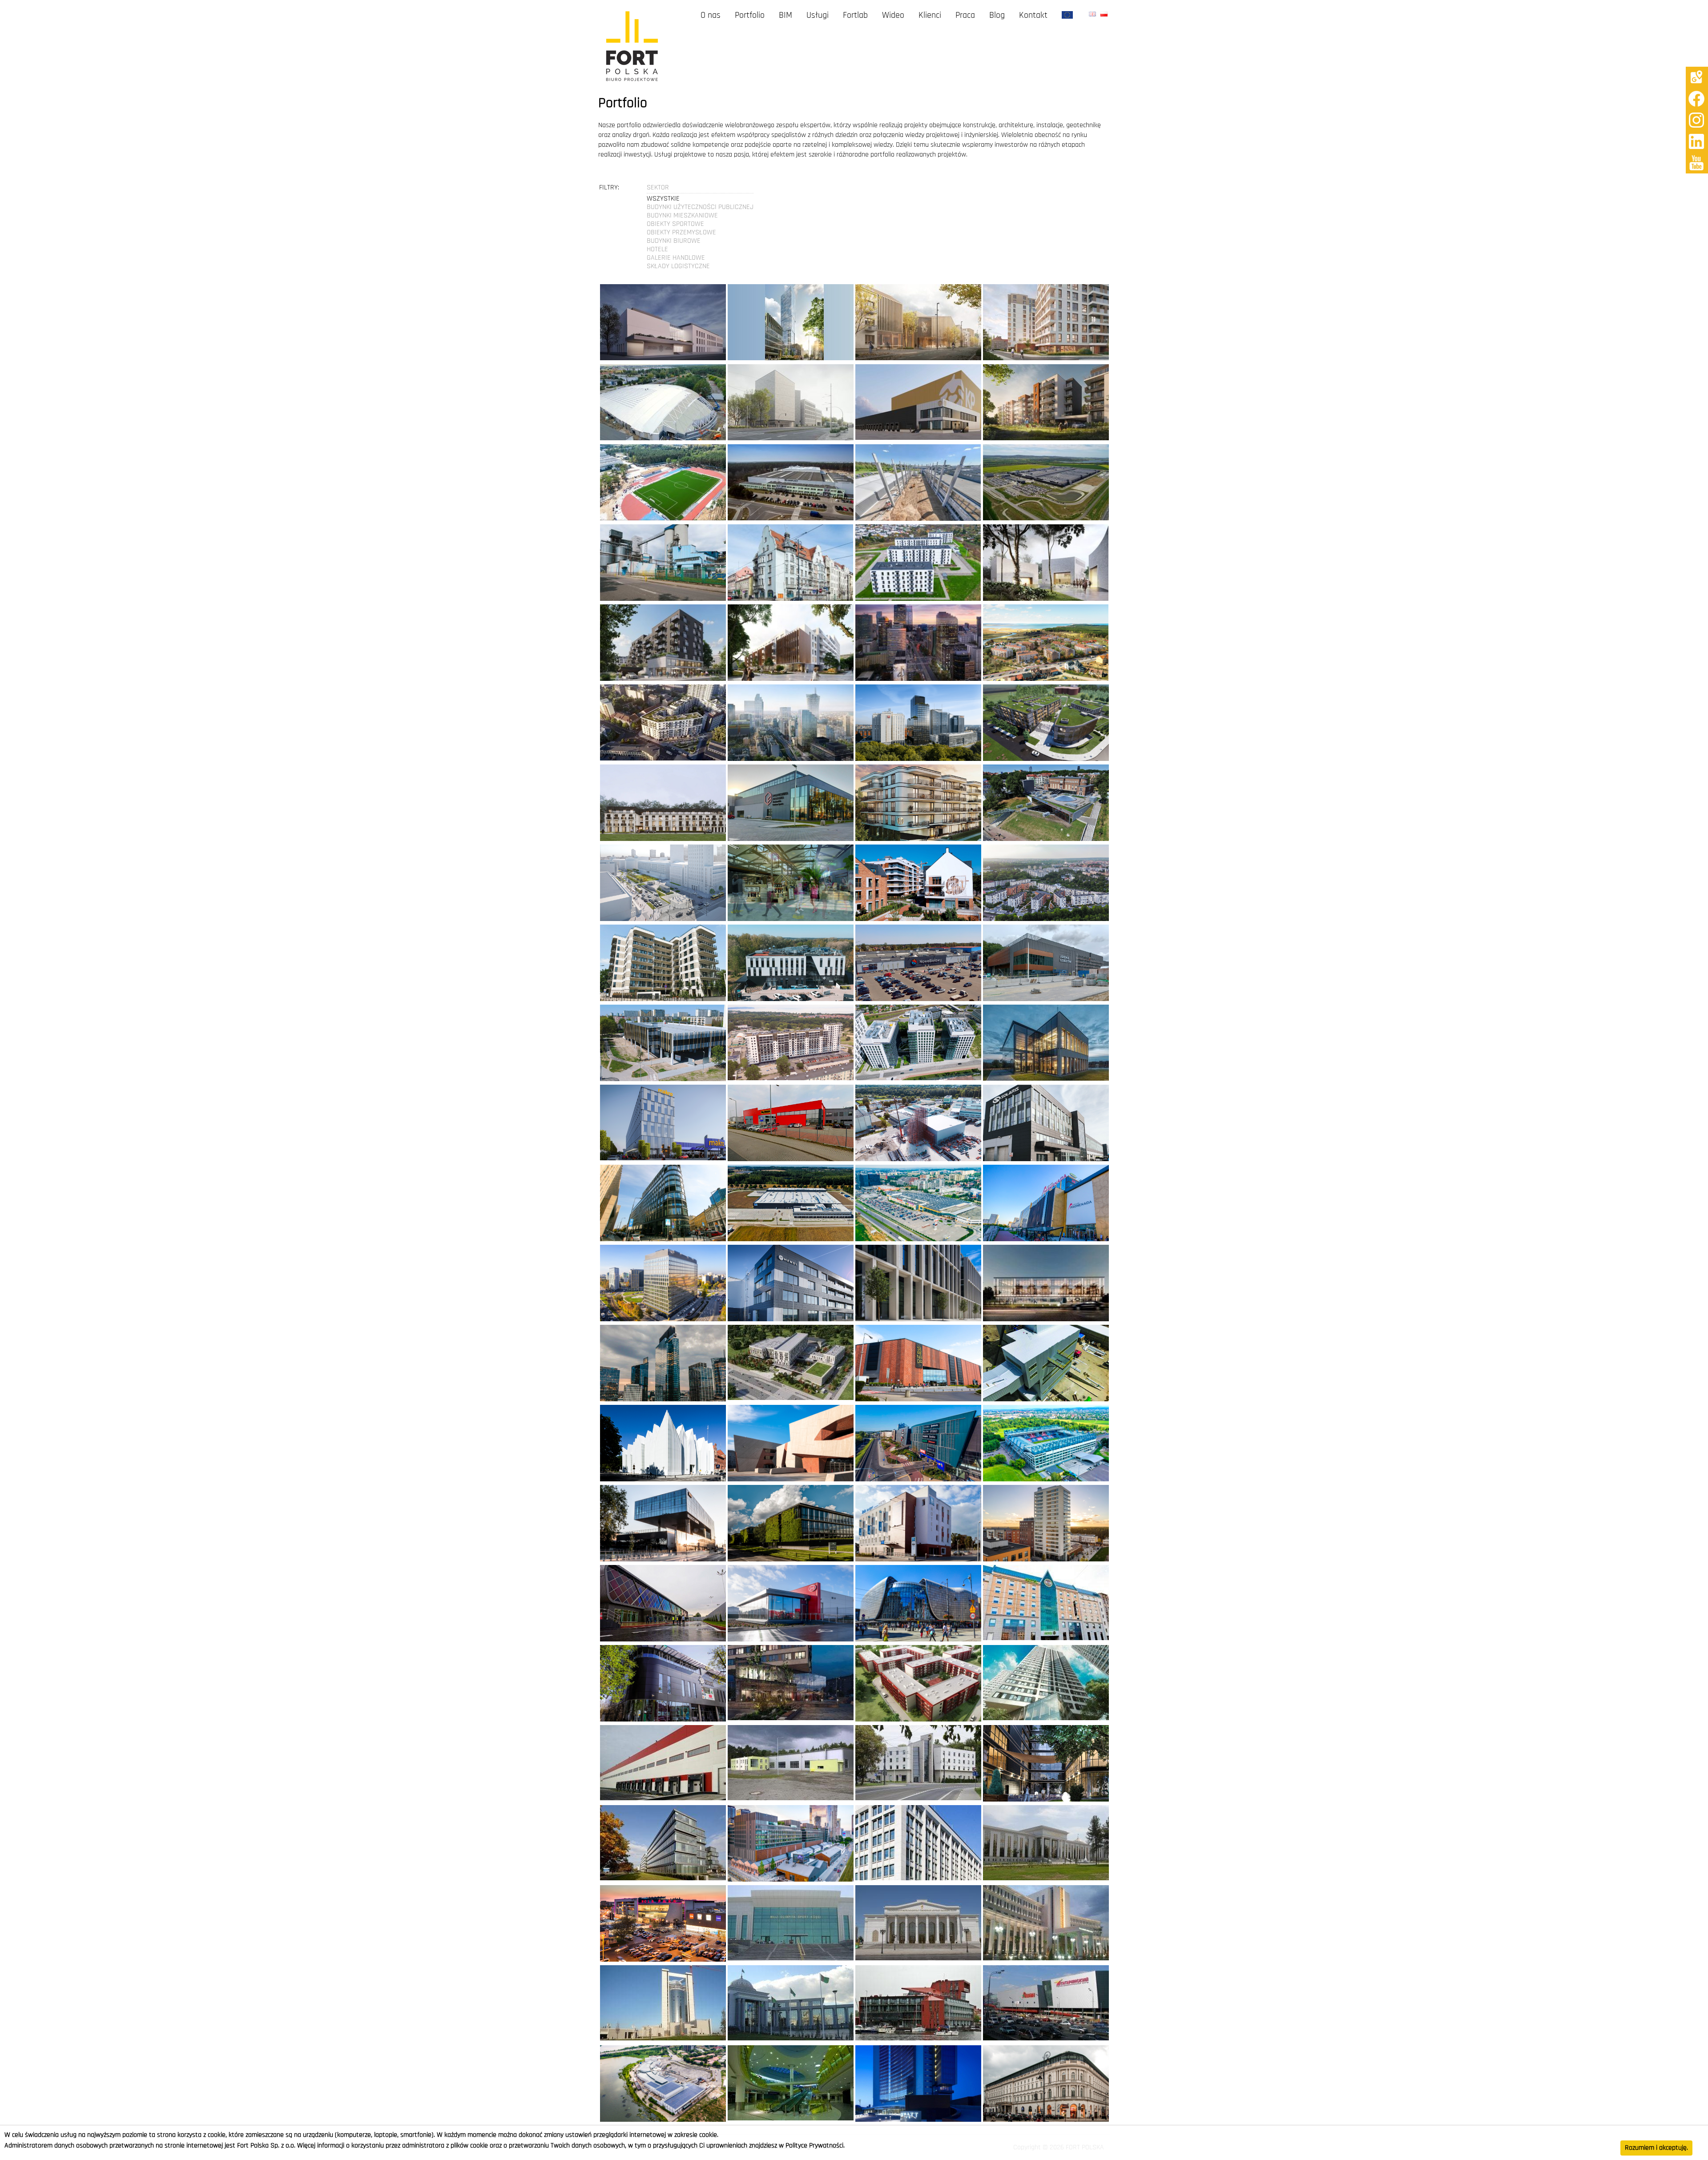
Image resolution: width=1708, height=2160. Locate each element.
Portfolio (750, 16)
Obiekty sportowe (675, 224)
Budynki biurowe (674, 241)
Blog (997, 16)
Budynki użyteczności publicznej (700, 207)
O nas (711, 16)
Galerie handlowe (676, 258)
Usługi (818, 16)
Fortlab (855, 16)
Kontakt (1033, 16)
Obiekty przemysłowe (681, 233)
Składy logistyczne (678, 266)
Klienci (930, 16)
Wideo (893, 16)
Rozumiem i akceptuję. (1656, 2148)
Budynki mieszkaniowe (682, 216)
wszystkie (663, 199)
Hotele (657, 249)
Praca (965, 16)
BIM (786, 16)
